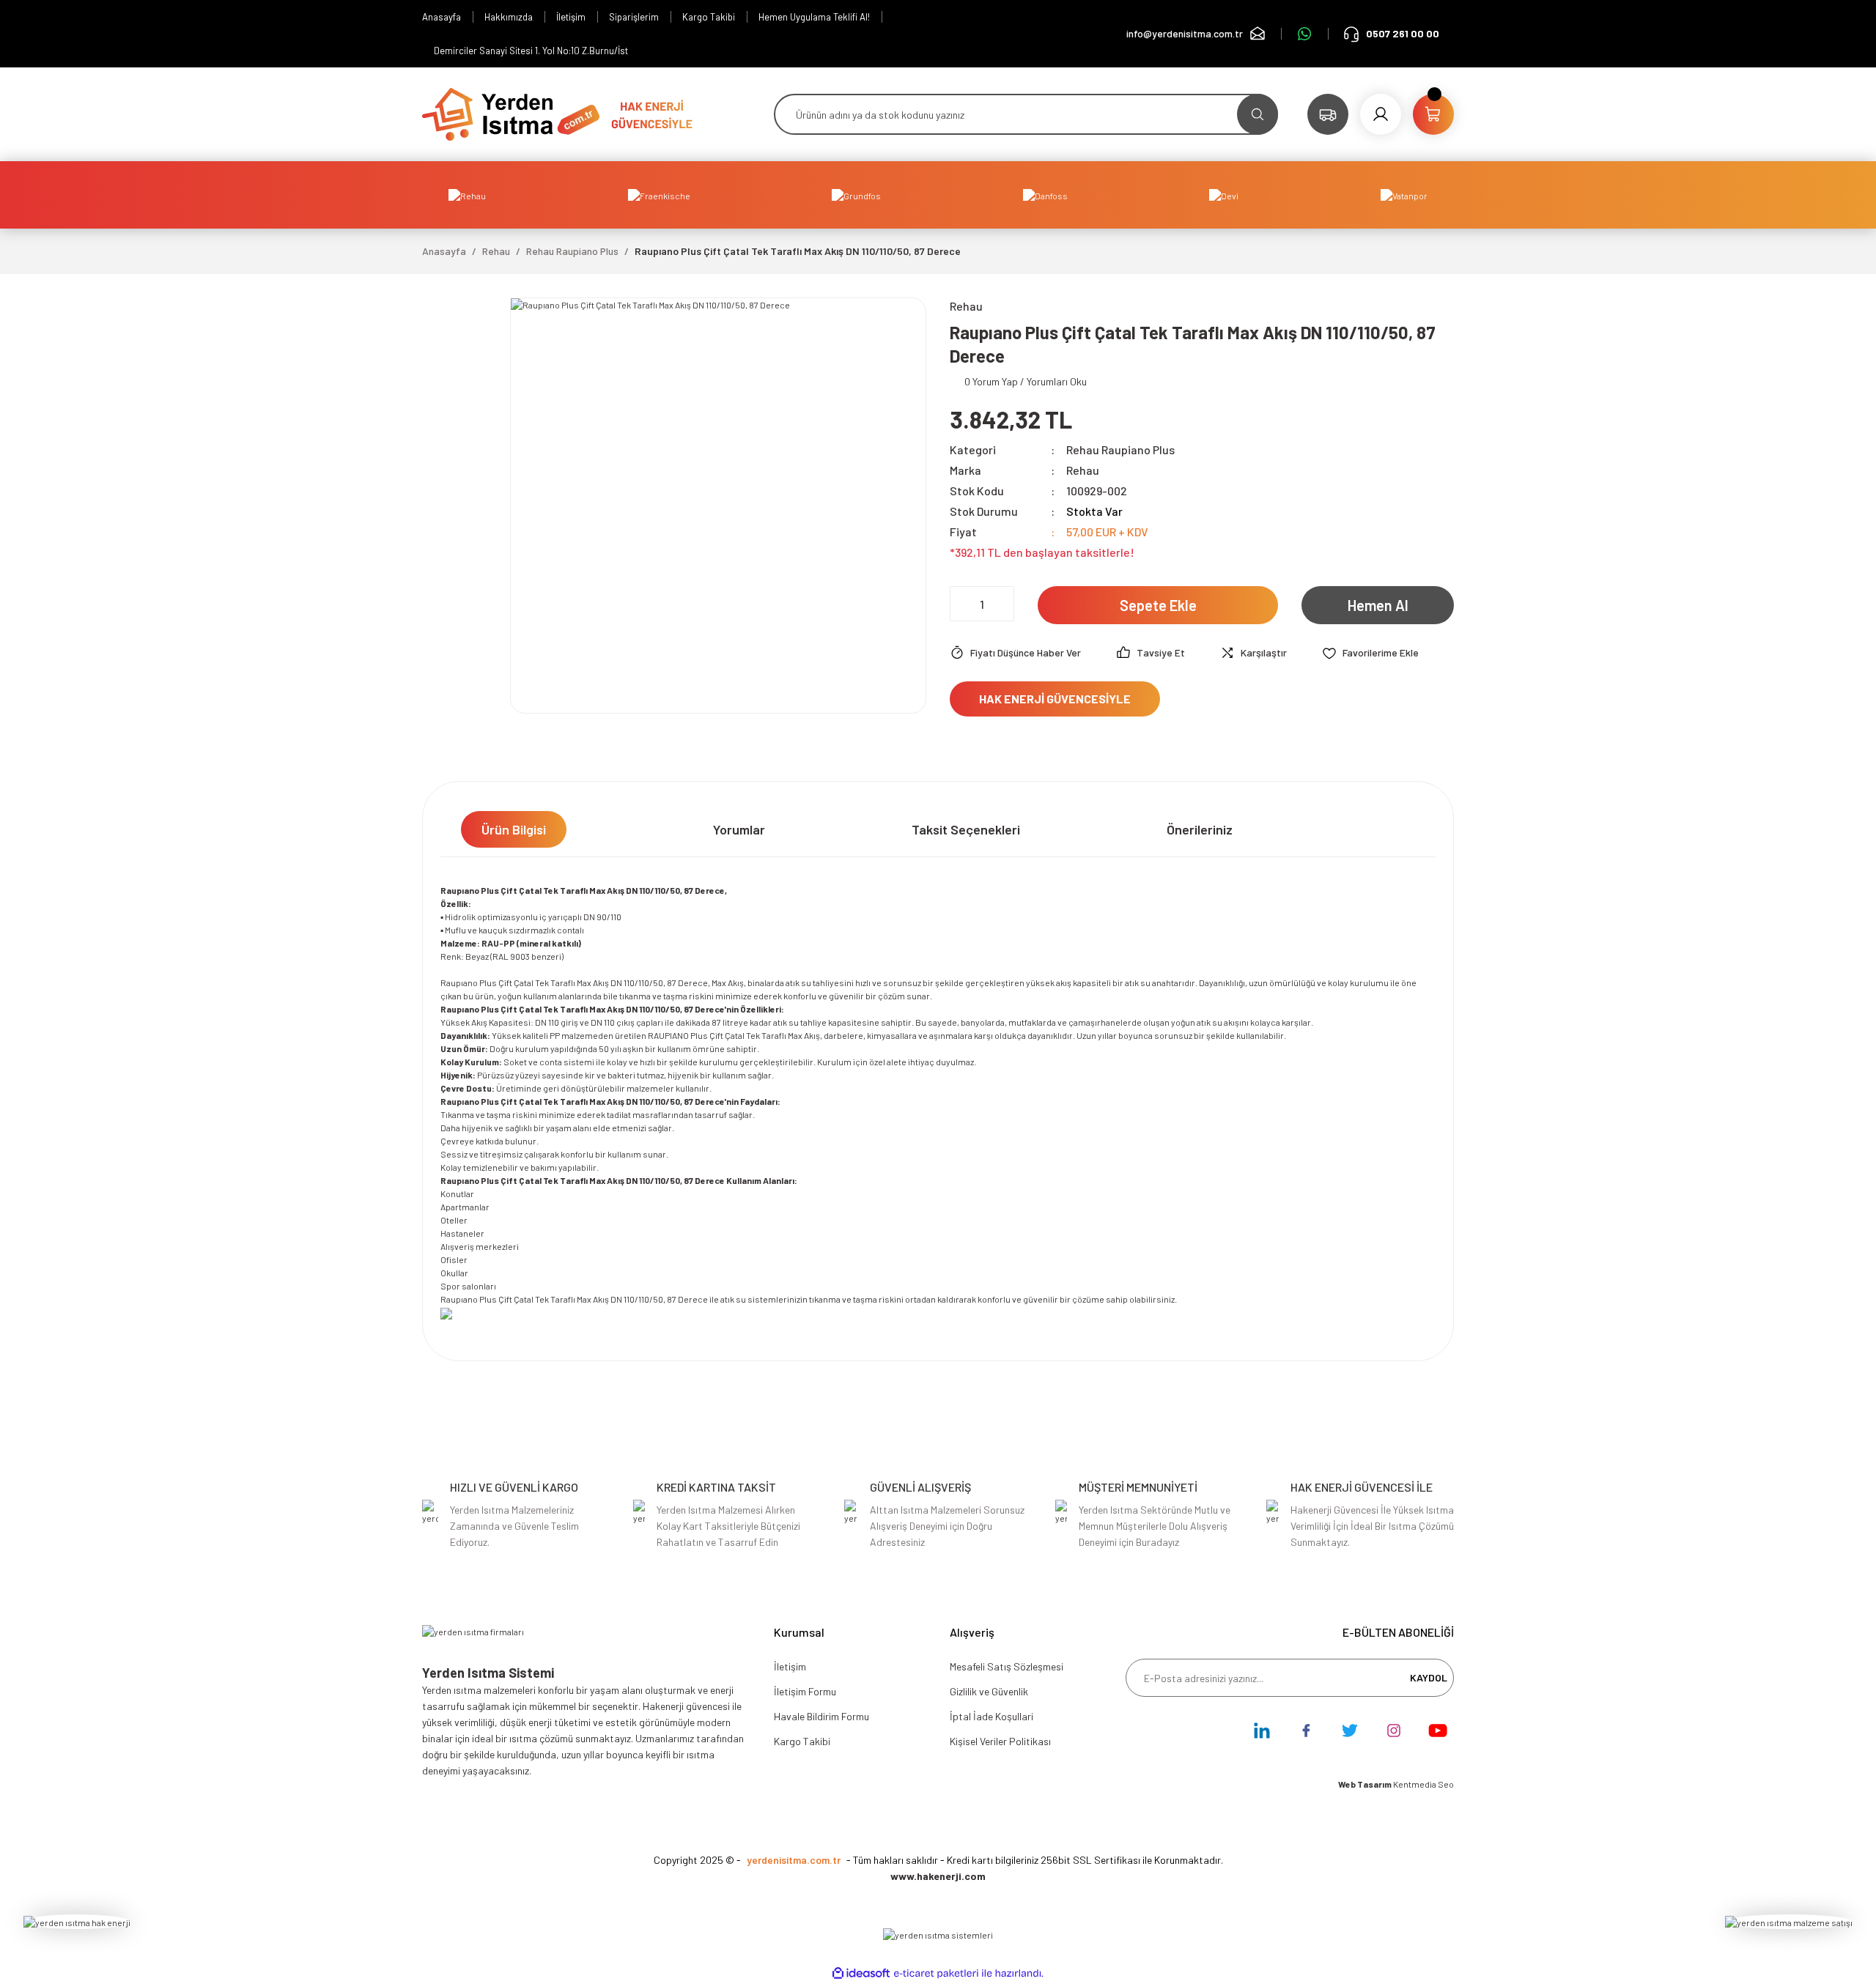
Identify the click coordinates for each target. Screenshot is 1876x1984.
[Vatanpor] (1404, 195)
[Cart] (1433, 114)
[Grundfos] (856, 195)
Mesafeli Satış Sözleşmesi (1007, 1666)
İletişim (790, 1666)
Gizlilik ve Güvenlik (989, 1691)
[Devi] (1224, 195)
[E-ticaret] (936, 1973)
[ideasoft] (861, 1973)
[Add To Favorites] (1370, 653)
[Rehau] (467, 195)
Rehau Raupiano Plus (1120, 449)
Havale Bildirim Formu (821, 1716)
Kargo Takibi (802, 1741)
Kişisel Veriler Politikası (1000, 1741)
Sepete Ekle (1158, 605)
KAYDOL (1429, 1677)
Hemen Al (1378, 605)
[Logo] (511, 113)
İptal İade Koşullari (991, 1716)
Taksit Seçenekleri (966, 829)
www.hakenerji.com (938, 1876)
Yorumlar (739, 829)
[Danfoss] (1045, 195)
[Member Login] (1381, 114)
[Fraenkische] (659, 195)
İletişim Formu (805, 1691)
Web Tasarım (1366, 1784)
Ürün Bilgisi (514, 829)
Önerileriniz (1200, 829)
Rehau (1083, 470)
